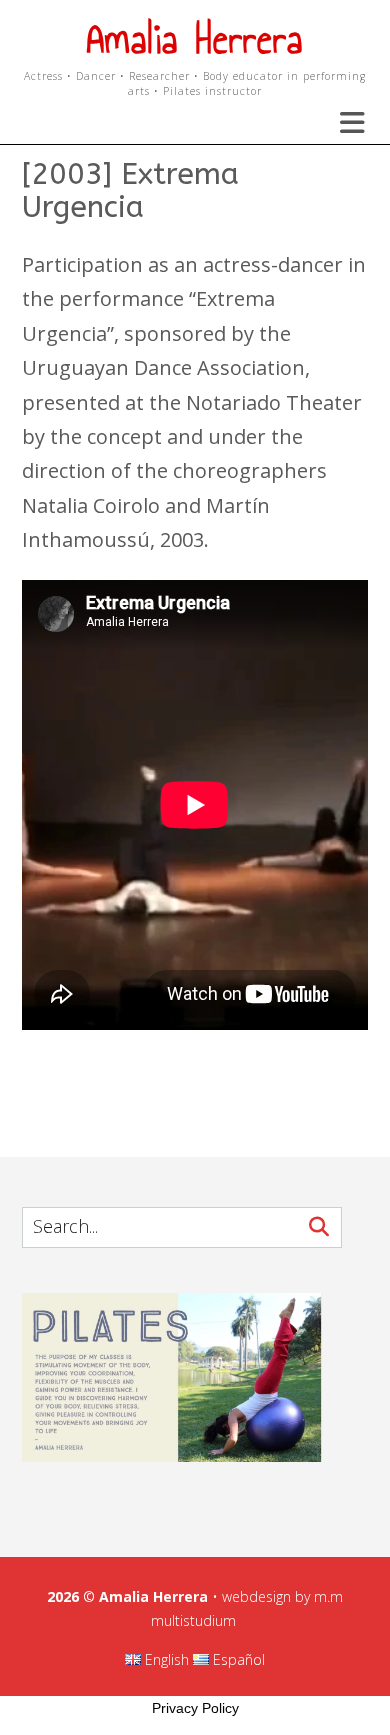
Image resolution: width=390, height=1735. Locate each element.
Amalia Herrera (195, 39)
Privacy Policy (195, 1708)
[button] (340, 123)
